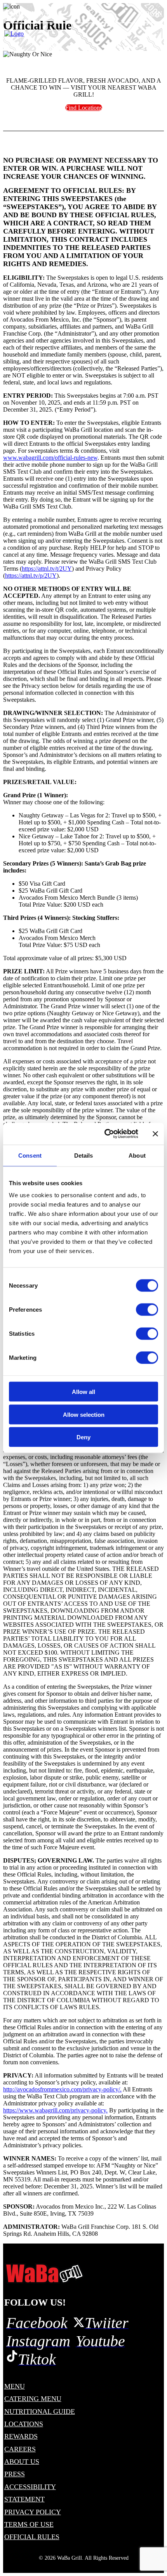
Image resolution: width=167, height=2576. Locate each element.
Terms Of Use (29, 2524)
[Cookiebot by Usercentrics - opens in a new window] (105, 1134)
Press (15, 2474)
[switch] (147, 1310)
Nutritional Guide (40, 2412)
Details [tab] (84, 1155)
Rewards (21, 2436)
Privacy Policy (33, 2512)
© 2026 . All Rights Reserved (84, 2558)
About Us (22, 2462)
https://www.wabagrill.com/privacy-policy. (55, 2110)
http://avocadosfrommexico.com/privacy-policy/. (62, 2089)
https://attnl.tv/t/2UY (47, 569)
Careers (20, 2449)
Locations (24, 2424)
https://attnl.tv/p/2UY (31, 576)
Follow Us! (35, 2302)
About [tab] (137, 1155)
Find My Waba (32, 13)
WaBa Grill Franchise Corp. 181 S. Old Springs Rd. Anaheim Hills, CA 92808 (81, 2230)
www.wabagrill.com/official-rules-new (50, 458)
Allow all (83, 1392)
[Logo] (44, 2273)
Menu (15, 2386)
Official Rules (32, 2537)
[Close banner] (155, 1134)
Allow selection (84, 1414)
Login (151, 13)
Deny (83, 1437)
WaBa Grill (70, 2558)
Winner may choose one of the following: (54, 799)
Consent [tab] (30, 1155)
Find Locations (84, 108)
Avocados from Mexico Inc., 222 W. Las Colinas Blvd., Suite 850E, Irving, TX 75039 (80, 2210)
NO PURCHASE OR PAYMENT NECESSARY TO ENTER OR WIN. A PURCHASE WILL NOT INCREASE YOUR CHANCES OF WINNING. (81, 168)
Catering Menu (33, 2399)
